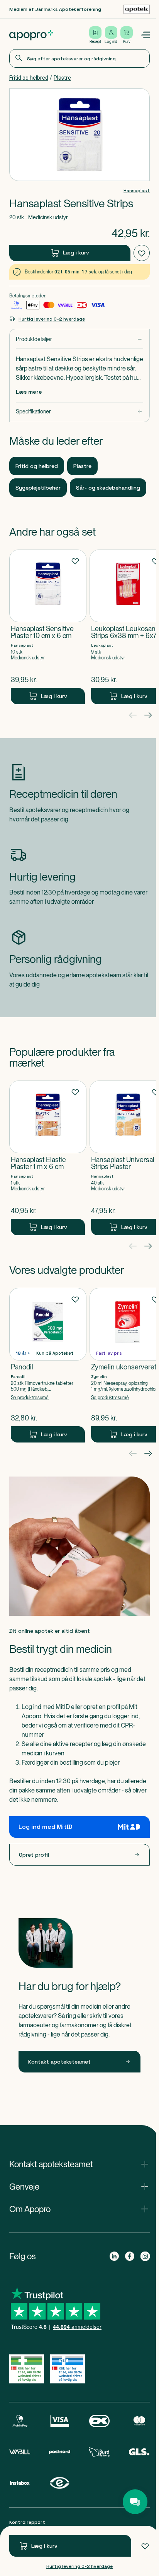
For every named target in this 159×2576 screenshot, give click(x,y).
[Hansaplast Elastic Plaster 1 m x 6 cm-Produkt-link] (48, 1158)
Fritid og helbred (29, 78)
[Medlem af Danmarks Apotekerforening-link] (134, 9)
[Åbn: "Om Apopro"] (78, 2209)
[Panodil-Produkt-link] (48, 1365)
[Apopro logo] (31, 35)
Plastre (62, 78)
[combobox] (78, 58)
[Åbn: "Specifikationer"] (78, 412)
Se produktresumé (30, 1398)
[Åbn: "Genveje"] (78, 2187)
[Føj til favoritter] (142, 2546)
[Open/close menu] (142, 35)
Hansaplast (134, 191)
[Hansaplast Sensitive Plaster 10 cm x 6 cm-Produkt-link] (48, 627)
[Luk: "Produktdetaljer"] (78, 339)
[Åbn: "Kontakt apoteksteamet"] (78, 2164)
